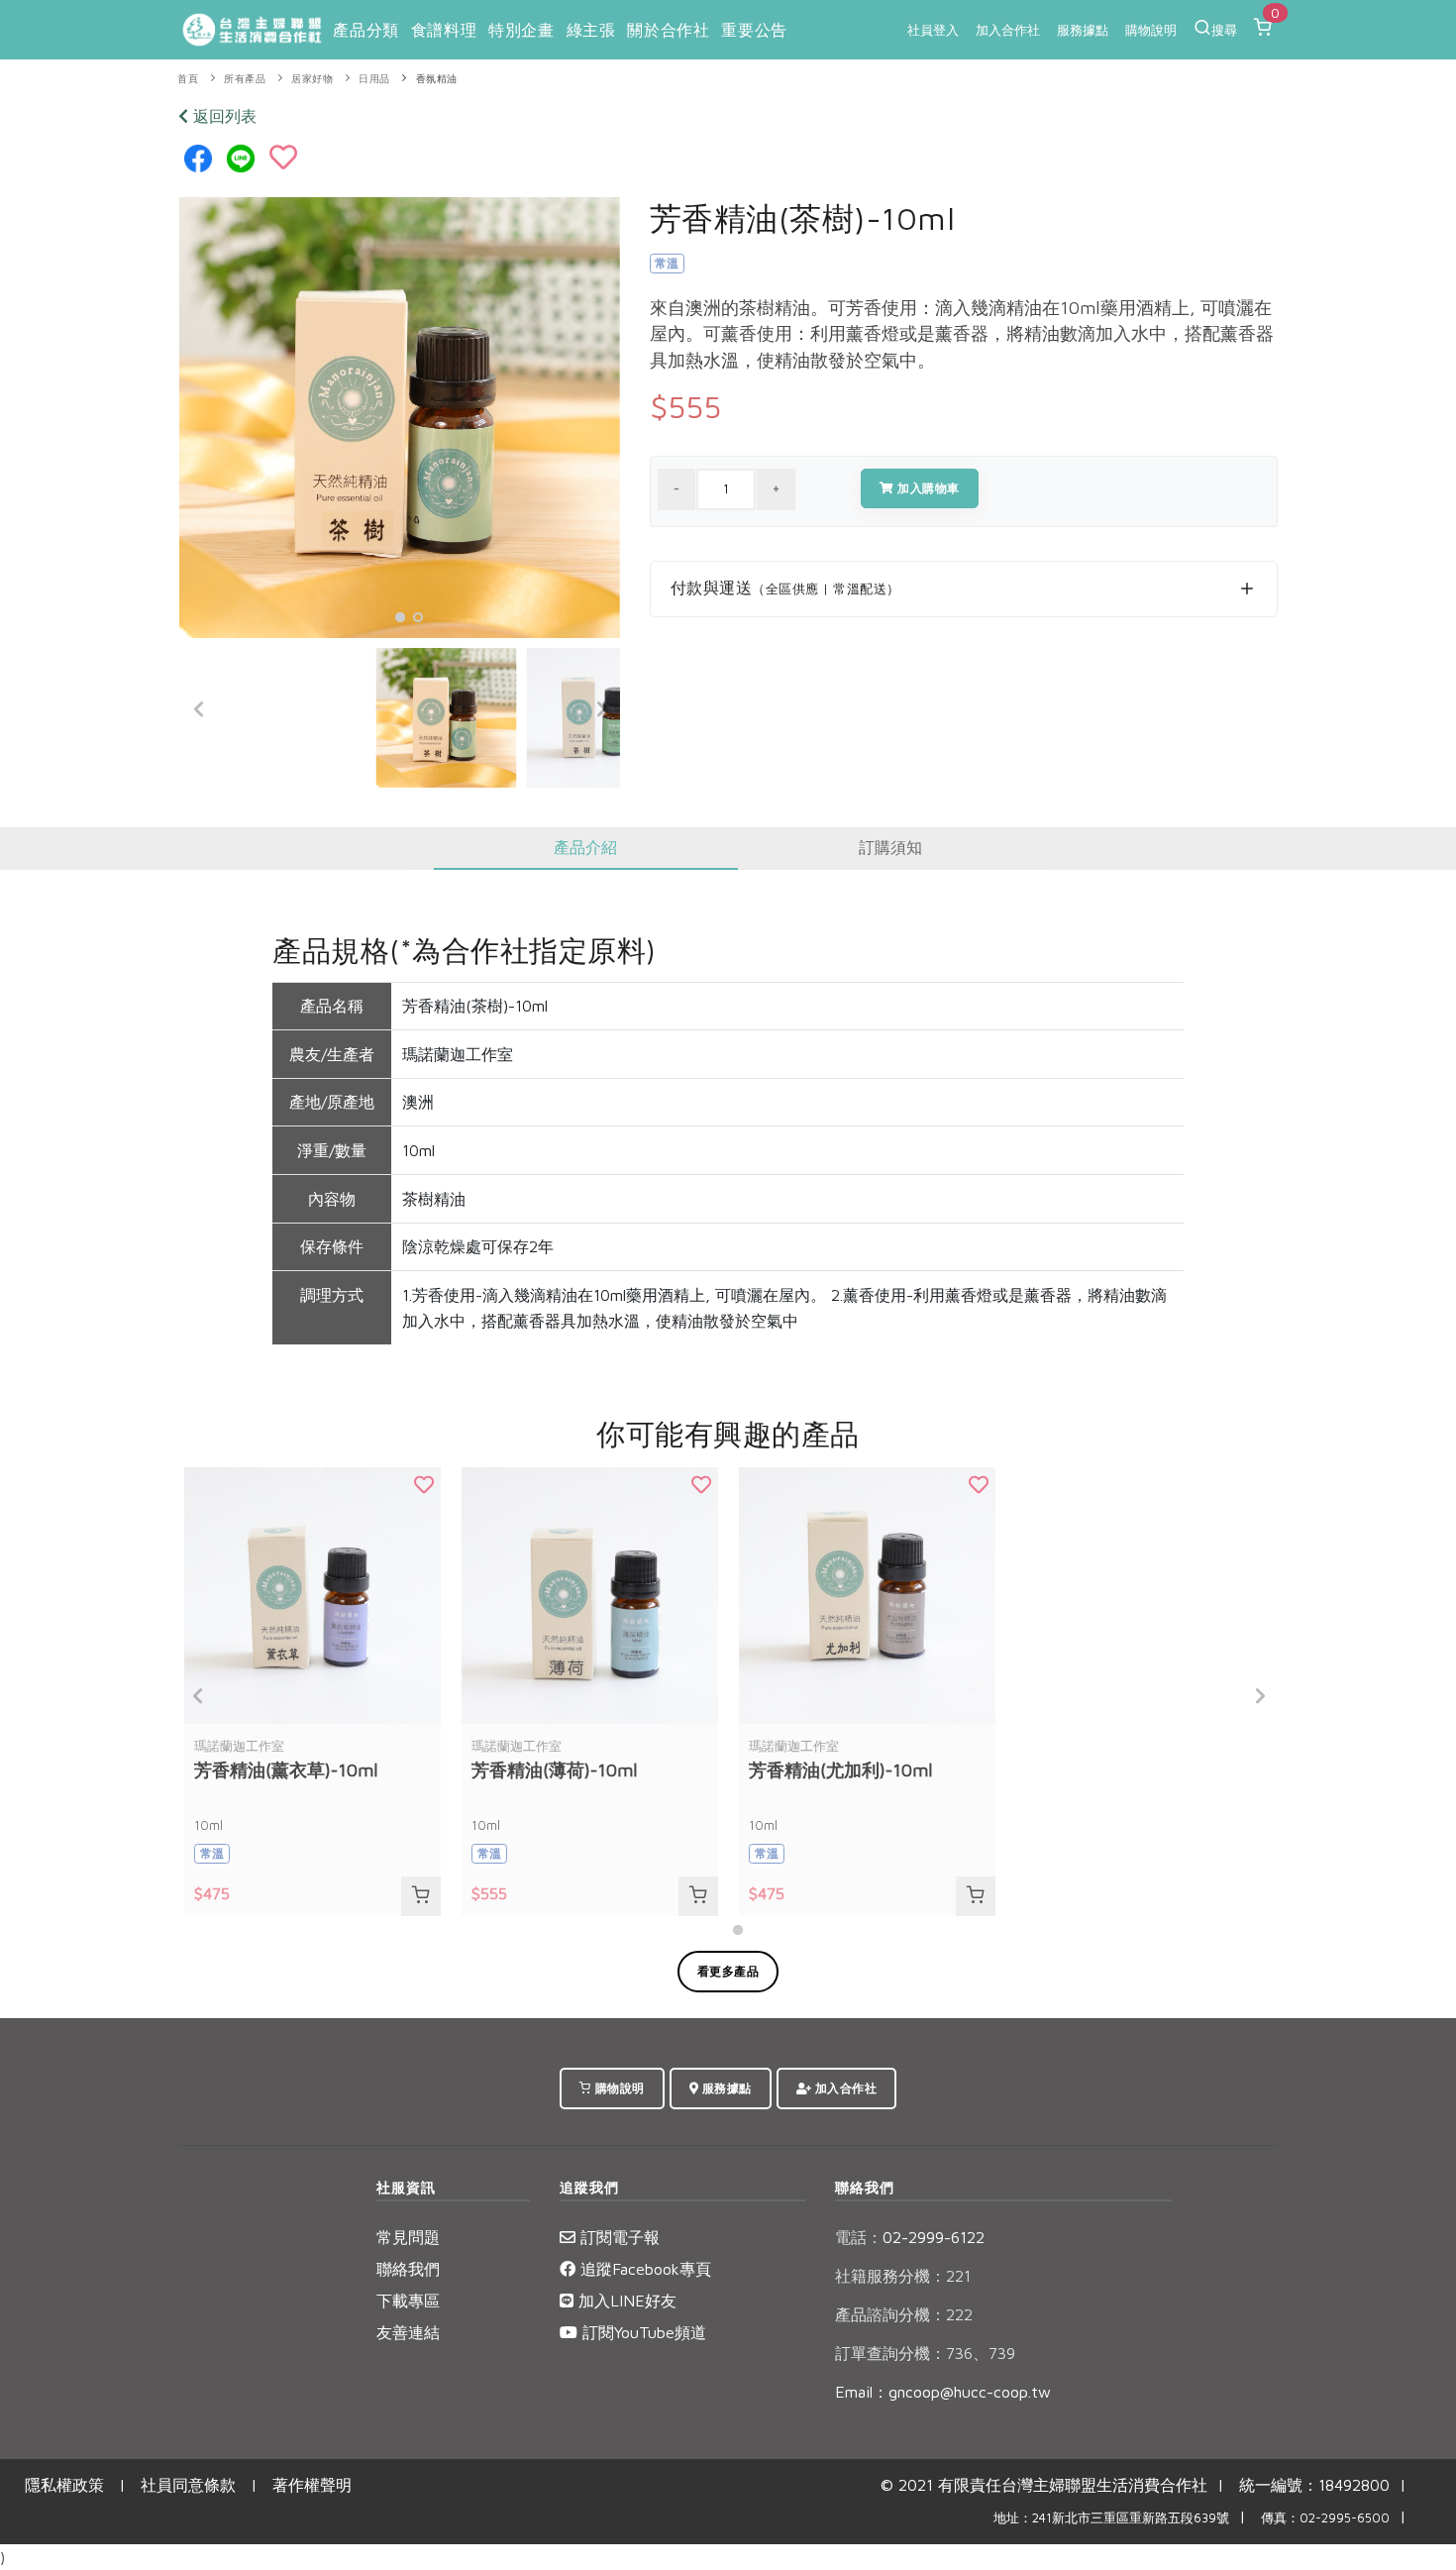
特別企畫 (521, 30)
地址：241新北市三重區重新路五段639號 (1111, 2518)
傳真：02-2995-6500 (1325, 2518)
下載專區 (408, 2301)
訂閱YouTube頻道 (642, 2332)
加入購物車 (927, 488)
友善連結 (408, 2332)
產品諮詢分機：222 (904, 2314)
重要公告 (754, 30)
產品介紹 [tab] (585, 847)
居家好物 (312, 79)
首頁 (188, 79)
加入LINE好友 (625, 2301)
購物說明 (1151, 30)
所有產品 (245, 79)
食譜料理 (444, 30)
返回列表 (222, 116)
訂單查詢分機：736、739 (925, 2353)
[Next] (600, 709)
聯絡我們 (408, 2269)
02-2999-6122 (910, 2237)
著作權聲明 (312, 2485)
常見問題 (408, 2237)
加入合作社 (1008, 30)
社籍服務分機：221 (903, 2276)
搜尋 (1224, 30)
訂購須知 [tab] (890, 847)
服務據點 (1083, 30)
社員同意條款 (188, 2485)
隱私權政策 (64, 2485)
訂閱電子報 (618, 2237)
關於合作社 (668, 30)
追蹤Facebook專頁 (643, 2269)
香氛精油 (437, 79)
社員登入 (933, 30)
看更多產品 (728, 1971)
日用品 (374, 79)
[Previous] (199, 709)
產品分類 (365, 30)
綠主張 (591, 30)
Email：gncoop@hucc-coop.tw (943, 2392)
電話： (859, 2237)
